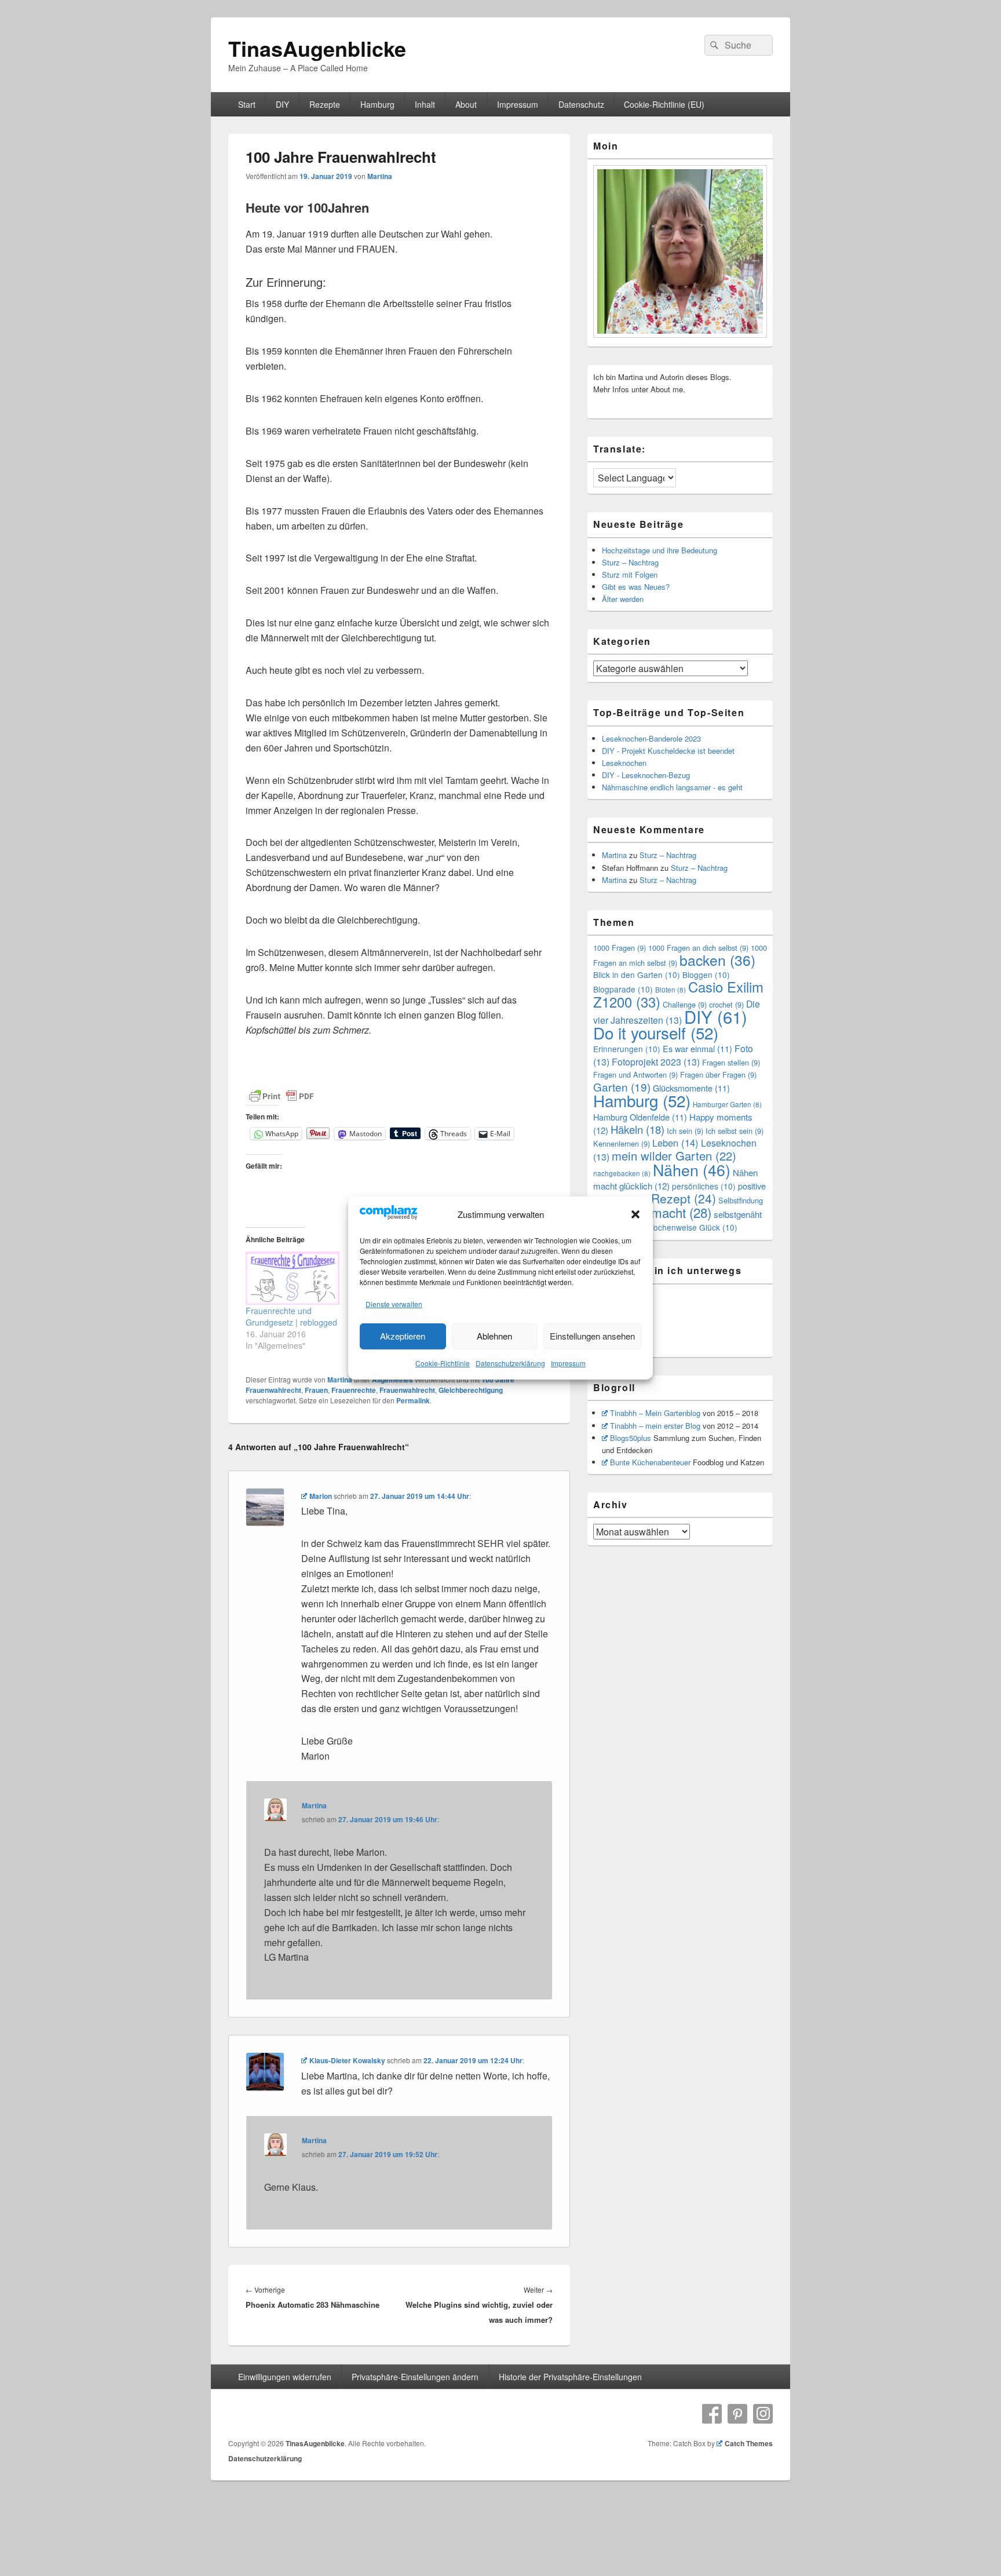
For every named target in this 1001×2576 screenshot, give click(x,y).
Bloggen (706, 975)
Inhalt (425, 104)
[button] (635, 1214)
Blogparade (623, 989)
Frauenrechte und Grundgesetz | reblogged (291, 1316)
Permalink (413, 1400)
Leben (675, 1143)
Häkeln (638, 1129)
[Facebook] (712, 2414)
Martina (380, 176)
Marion (321, 1496)
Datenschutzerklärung (510, 1363)
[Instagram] (763, 2414)
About (466, 104)
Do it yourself (656, 1032)
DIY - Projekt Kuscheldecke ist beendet (668, 751)
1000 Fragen (620, 948)
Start (247, 104)
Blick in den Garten (637, 975)
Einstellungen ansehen (592, 1336)
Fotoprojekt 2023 (656, 1062)
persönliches (704, 1186)
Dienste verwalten (394, 1304)
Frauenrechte (354, 1390)
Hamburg (377, 104)
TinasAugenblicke (317, 48)
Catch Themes (749, 2443)
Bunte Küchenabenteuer (650, 1462)
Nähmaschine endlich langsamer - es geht (672, 787)
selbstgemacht (658, 1212)
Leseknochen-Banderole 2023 (651, 738)
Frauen (316, 1390)
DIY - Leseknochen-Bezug (646, 775)
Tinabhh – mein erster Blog (655, 1426)
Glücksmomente (691, 1088)
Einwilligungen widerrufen (285, 2377)
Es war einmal (697, 1048)
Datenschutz (581, 104)
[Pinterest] (737, 2414)
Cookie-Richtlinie (443, 1363)
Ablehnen (494, 1336)
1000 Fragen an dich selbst (698, 948)
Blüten (671, 990)
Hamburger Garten (727, 1104)
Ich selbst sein (735, 1131)
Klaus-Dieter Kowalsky (347, 2060)
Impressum (568, 1363)
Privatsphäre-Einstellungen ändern (415, 2377)
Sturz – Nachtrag (630, 562)
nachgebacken (622, 1173)
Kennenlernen (622, 1143)
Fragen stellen (731, 1062)
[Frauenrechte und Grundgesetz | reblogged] (293, 1278)
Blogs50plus (631, 1438)
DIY (282, 104)
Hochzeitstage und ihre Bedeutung (660, 550)
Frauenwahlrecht (407, 1390)
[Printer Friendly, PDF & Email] (282, 1096)
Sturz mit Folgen (630, 574)
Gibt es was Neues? (636, 587)
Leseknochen (624, 763)
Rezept (684, 1198)
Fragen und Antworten (635, 1074)
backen (717, 960)
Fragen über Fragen (718, 1074)
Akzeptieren (403, 1336)
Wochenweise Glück (692, 1227)
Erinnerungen (627, 1049)
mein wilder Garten (674, 1156)
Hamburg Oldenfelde (640, 1117)
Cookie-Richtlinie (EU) (664, 104)
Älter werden (623, 599)
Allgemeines (392, 1380)
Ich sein (685, 1131)
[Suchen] (713, 45)
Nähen (692, 1170)
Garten (622, 1087)
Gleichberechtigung (471, 1390)
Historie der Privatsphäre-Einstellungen (570, 2377)
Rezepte (325, 104)
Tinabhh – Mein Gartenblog (655, 1413)
